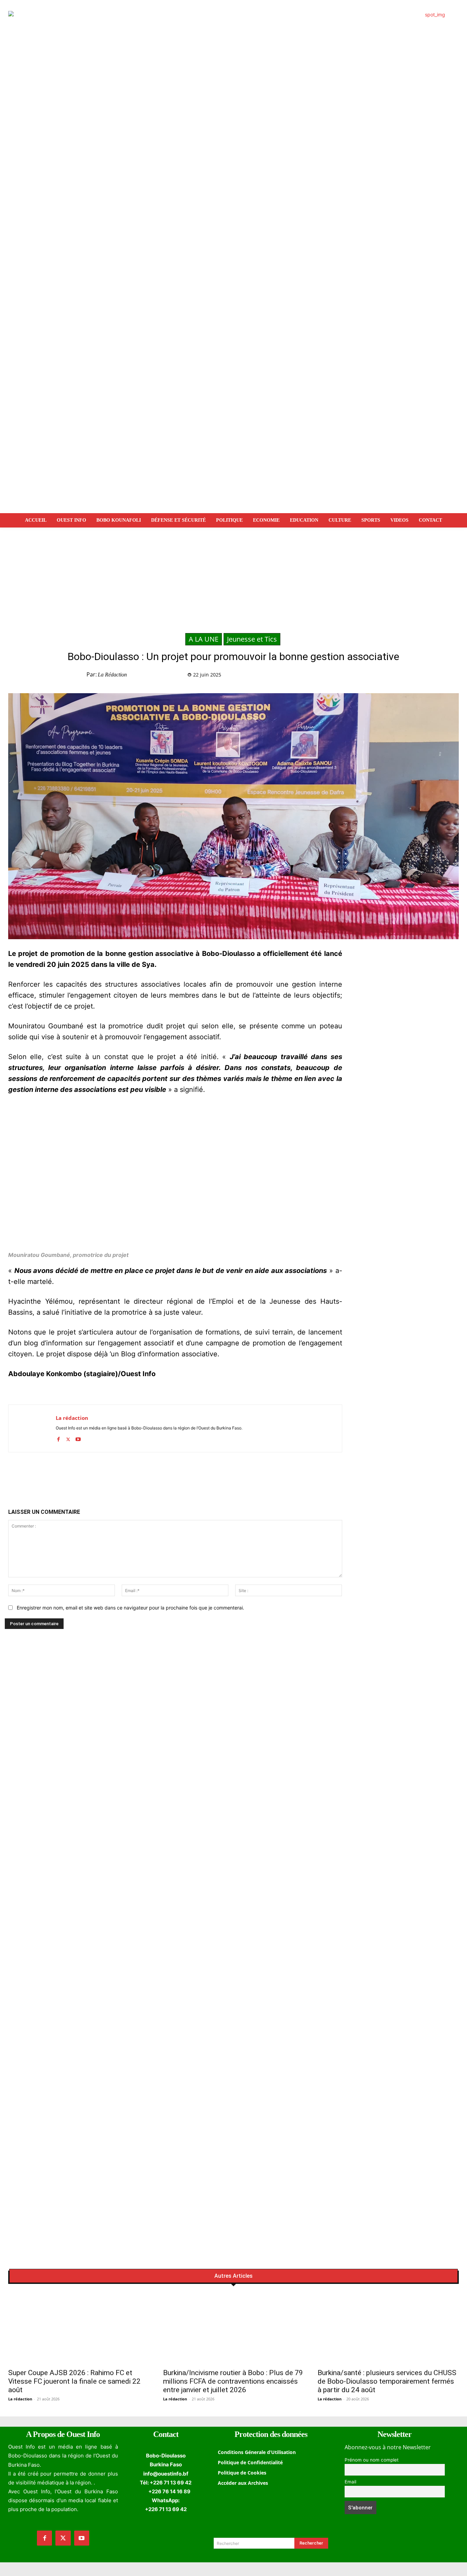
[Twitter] (349, 676)
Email (350, 2482)
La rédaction (112, 675)
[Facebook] (334, 676)
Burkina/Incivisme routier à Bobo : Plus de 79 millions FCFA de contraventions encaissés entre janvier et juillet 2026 (233, 2381)
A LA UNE (204, 639)
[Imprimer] (397, 676)
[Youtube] (78, 1438)
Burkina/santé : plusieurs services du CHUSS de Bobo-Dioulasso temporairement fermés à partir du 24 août (387, 2381)
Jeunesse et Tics (252, 639)
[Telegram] (381, 676)
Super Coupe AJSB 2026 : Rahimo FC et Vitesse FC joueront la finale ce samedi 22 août (74, 2381)
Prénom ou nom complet (372, 2460)
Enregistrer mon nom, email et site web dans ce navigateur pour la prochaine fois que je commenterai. (130, 1608)
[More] (413, 676)
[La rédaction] (32, 1428)
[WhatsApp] (365, 676)
